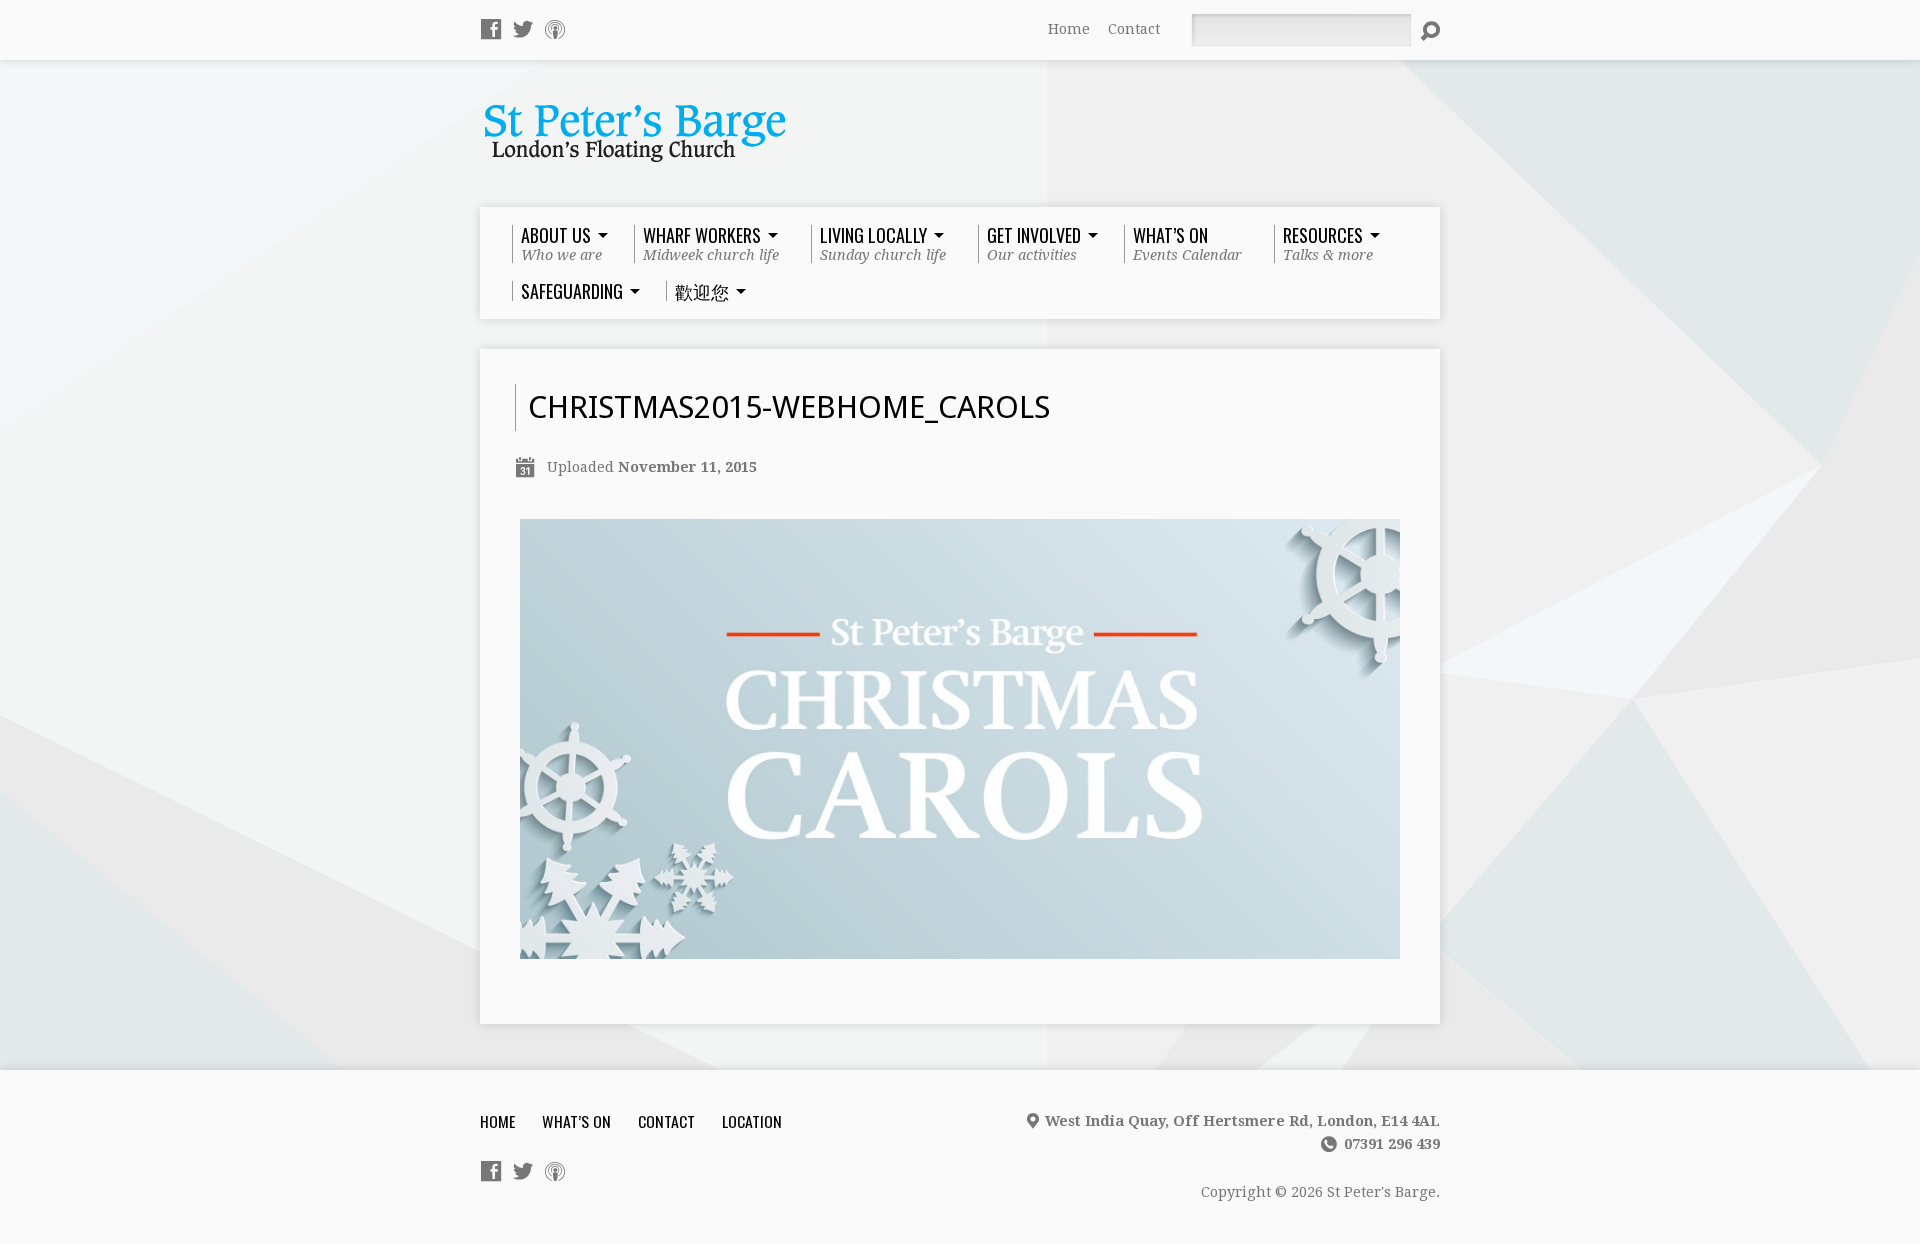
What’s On (576, 1121)
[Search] (1430, 31)
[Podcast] (555, 29)
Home (1069, 29)
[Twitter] (523, 29)
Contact (1134, 29)
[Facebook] (491, 29)
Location (752, 1121)
